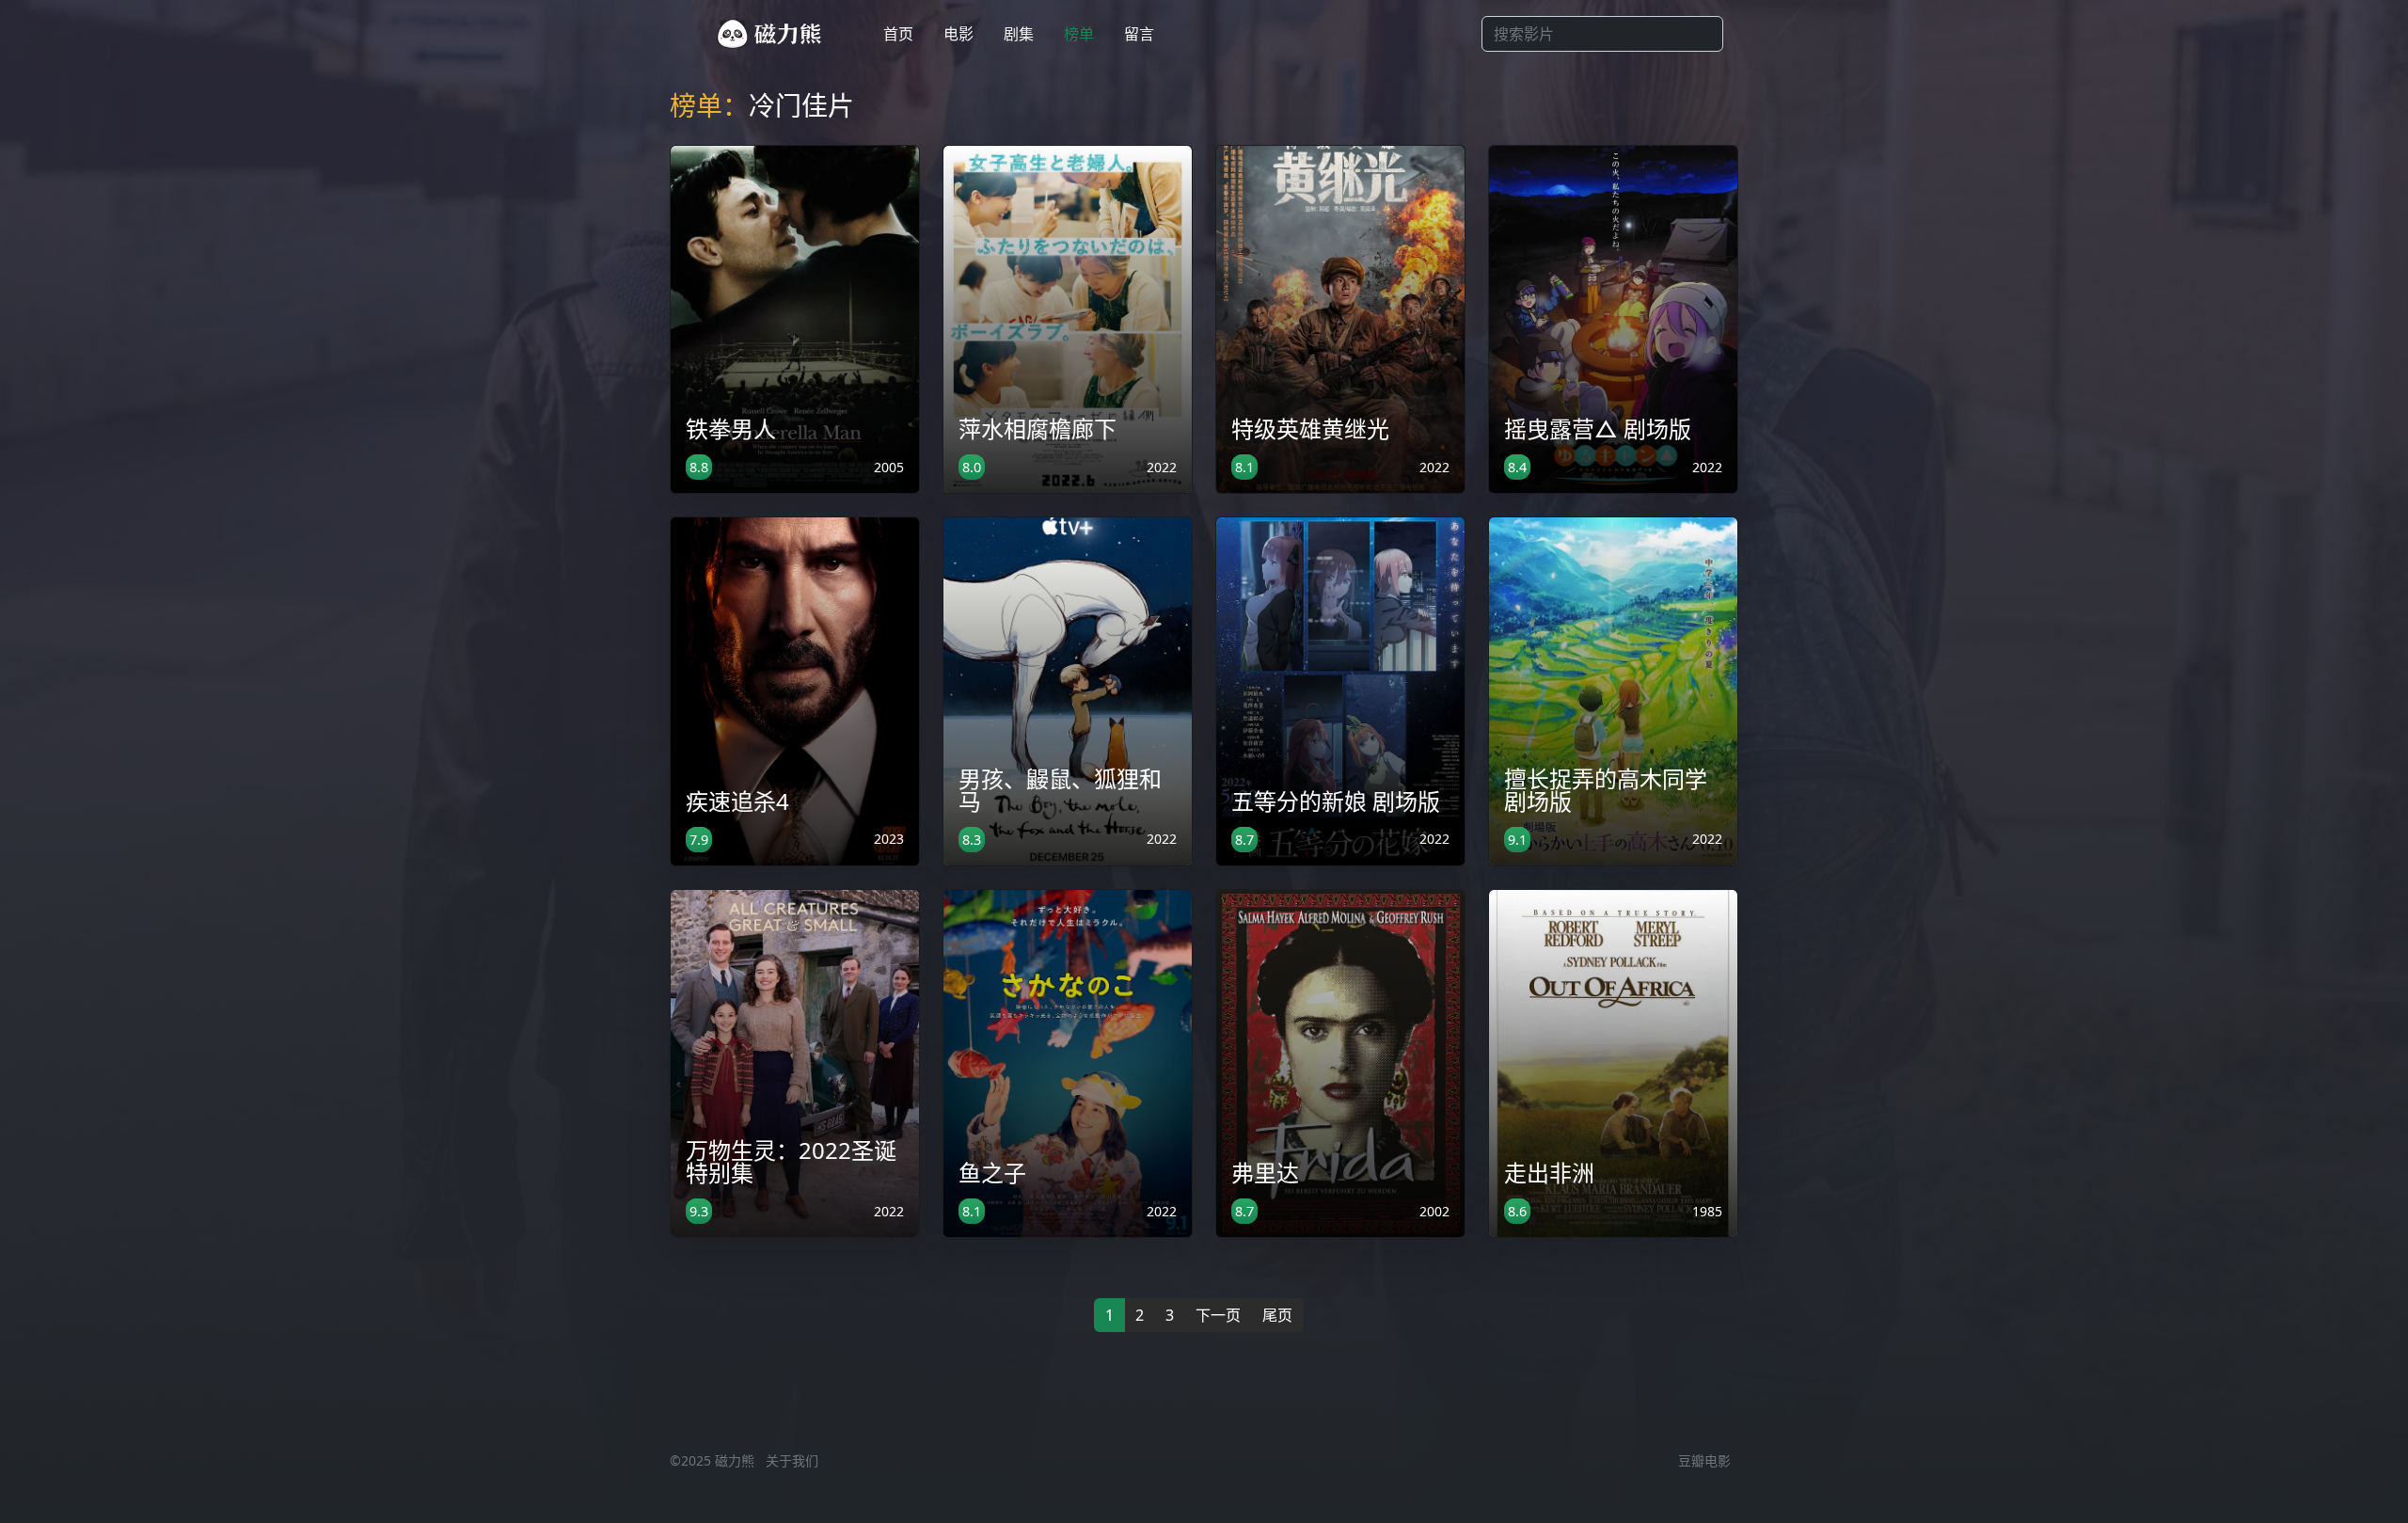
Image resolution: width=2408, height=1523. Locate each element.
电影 (958, 34)
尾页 (1277, 1315)
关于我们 (792, 1460)
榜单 (1079, 34)
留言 (1139, 34)
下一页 (1218, 1315)
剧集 (1019, 34)
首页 (898, 34)
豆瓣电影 (1704, 1460)
